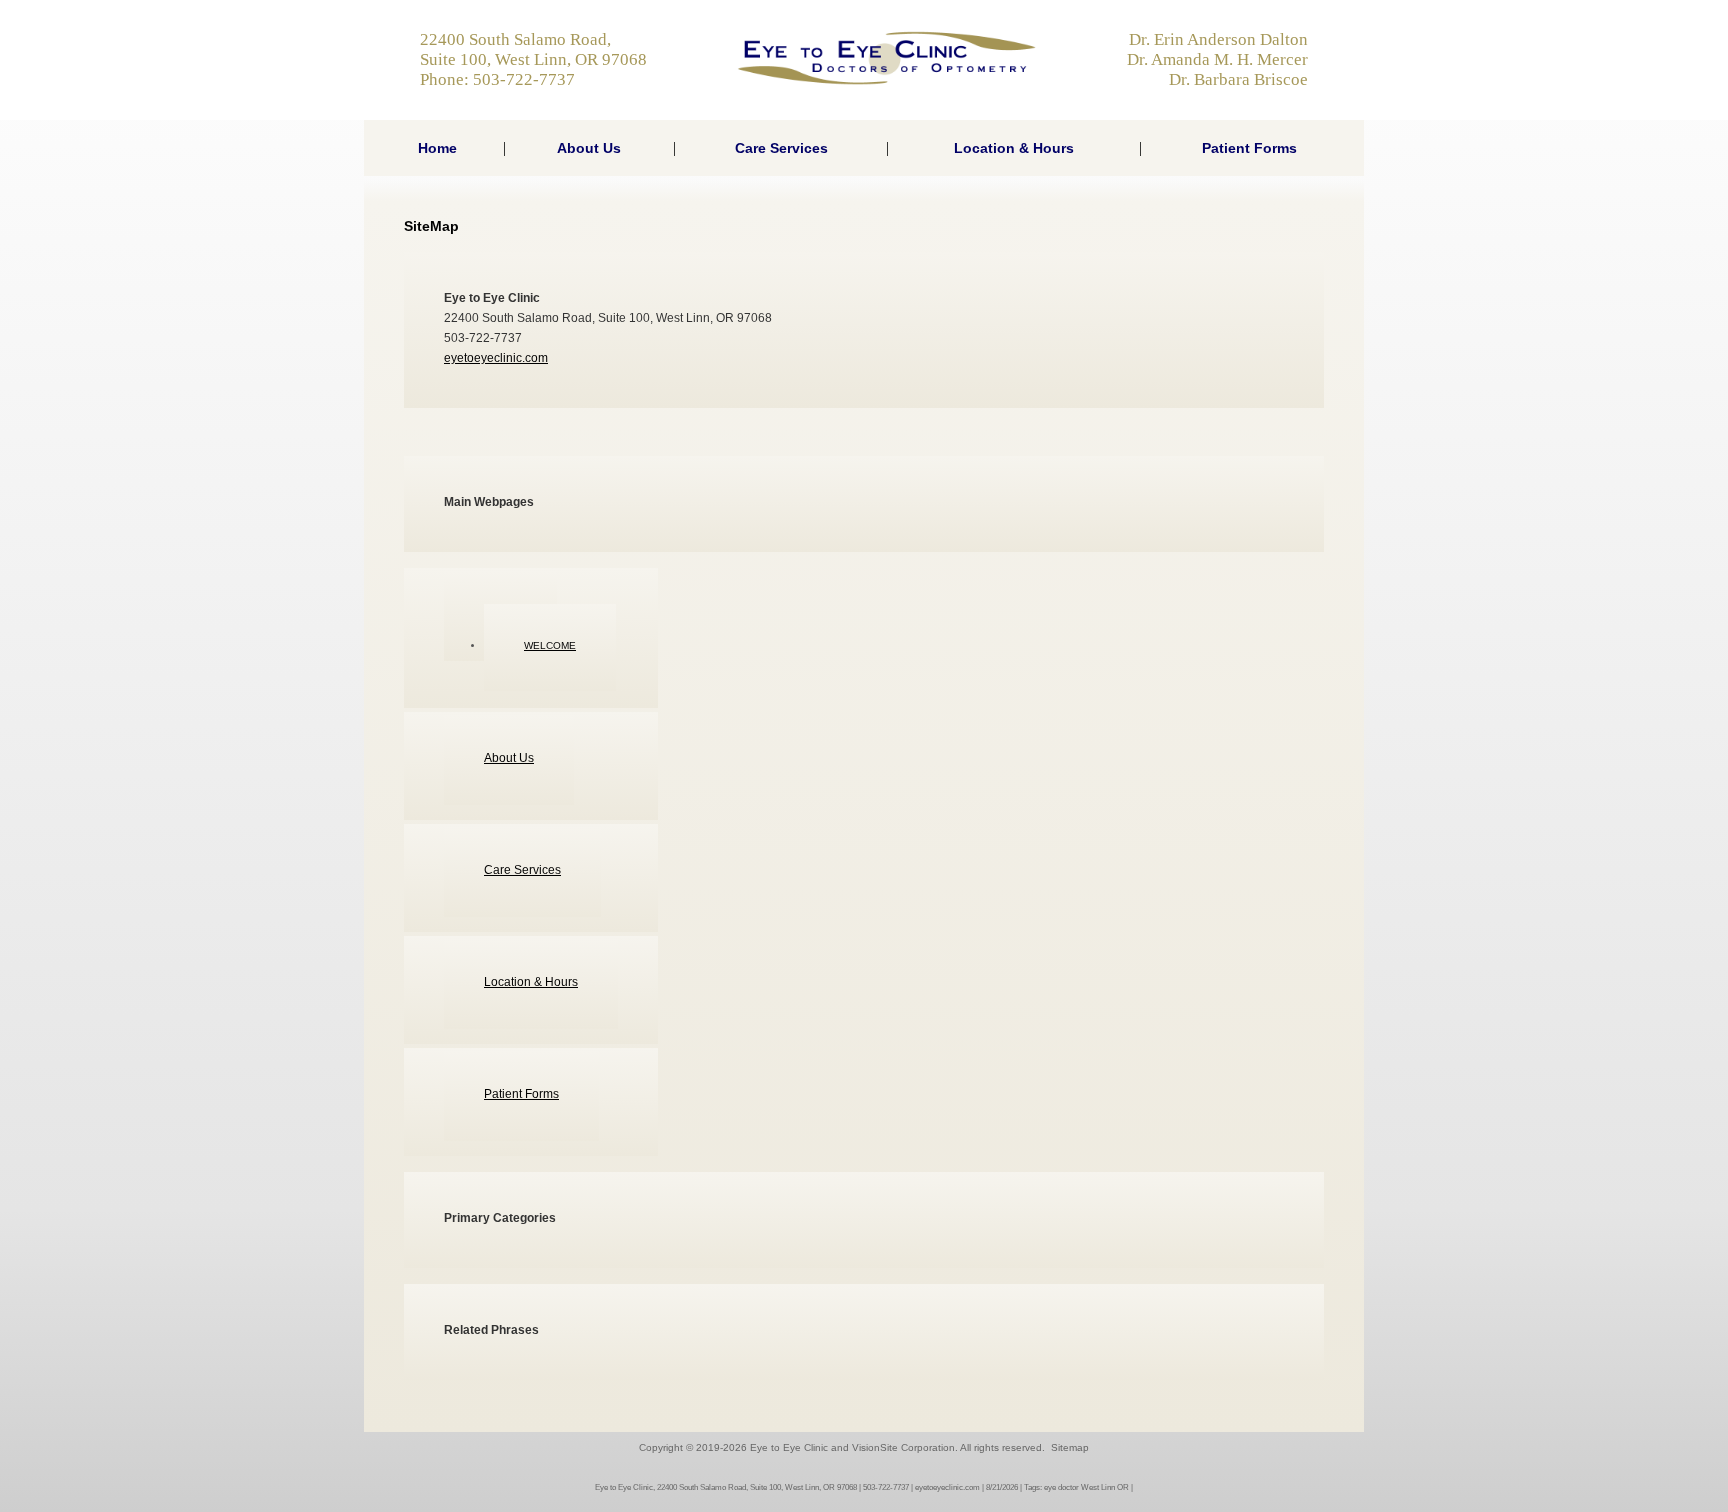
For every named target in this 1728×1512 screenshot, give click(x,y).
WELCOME (550, 645)
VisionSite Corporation (903, 1447)
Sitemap (1070, 1447)
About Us (589, 148)
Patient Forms (1249, 148)
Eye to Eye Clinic (789, 1447)
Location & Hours (1014, 148)
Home (437, 148)
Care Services (781, 148)
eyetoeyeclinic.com (496, 358)
